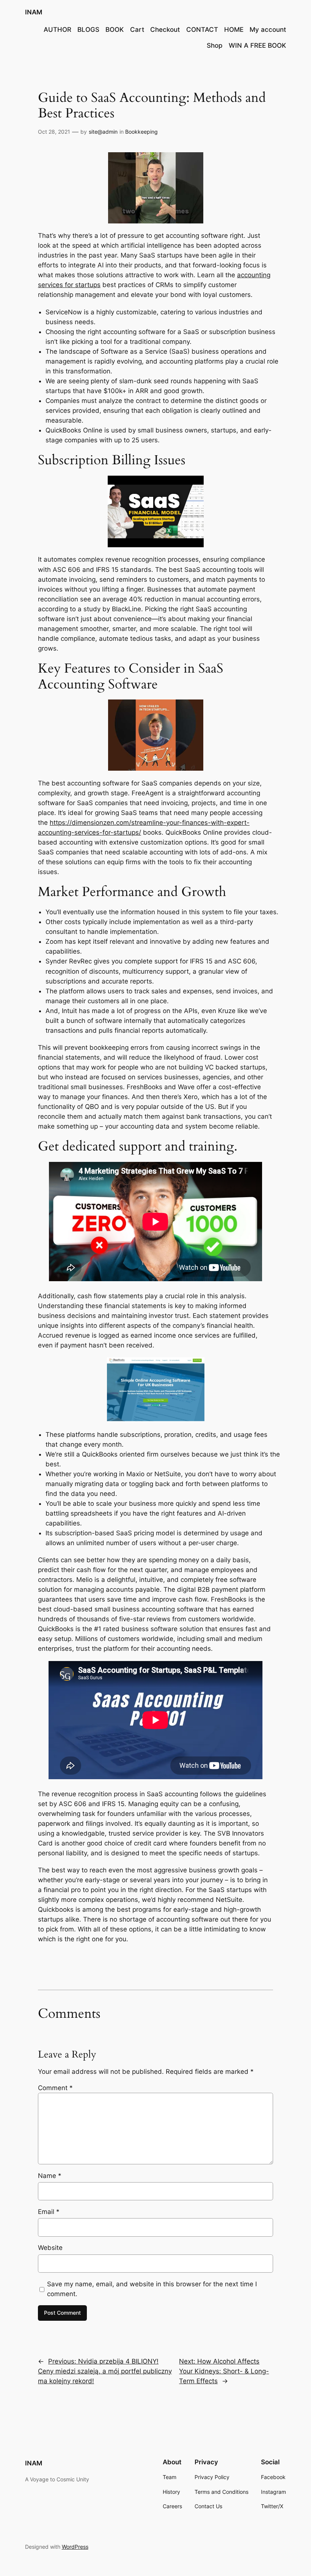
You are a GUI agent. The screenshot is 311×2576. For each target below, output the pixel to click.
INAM (34, 12)
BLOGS (88, 30)
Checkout (165, 30)
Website (50, 2248)
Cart (137, 30)
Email (49, 2212)
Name (50, 2176)
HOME (234, 30)
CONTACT (202, 30)
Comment (55, 2088)
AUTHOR (57, 30)
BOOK (115, 30)
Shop (215, 45)
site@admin (103, 132)
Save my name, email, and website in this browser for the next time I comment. (152, 2289)
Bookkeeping (141, 132)
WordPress (75, 2547)
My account (268, 30)
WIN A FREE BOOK (257, 45)
